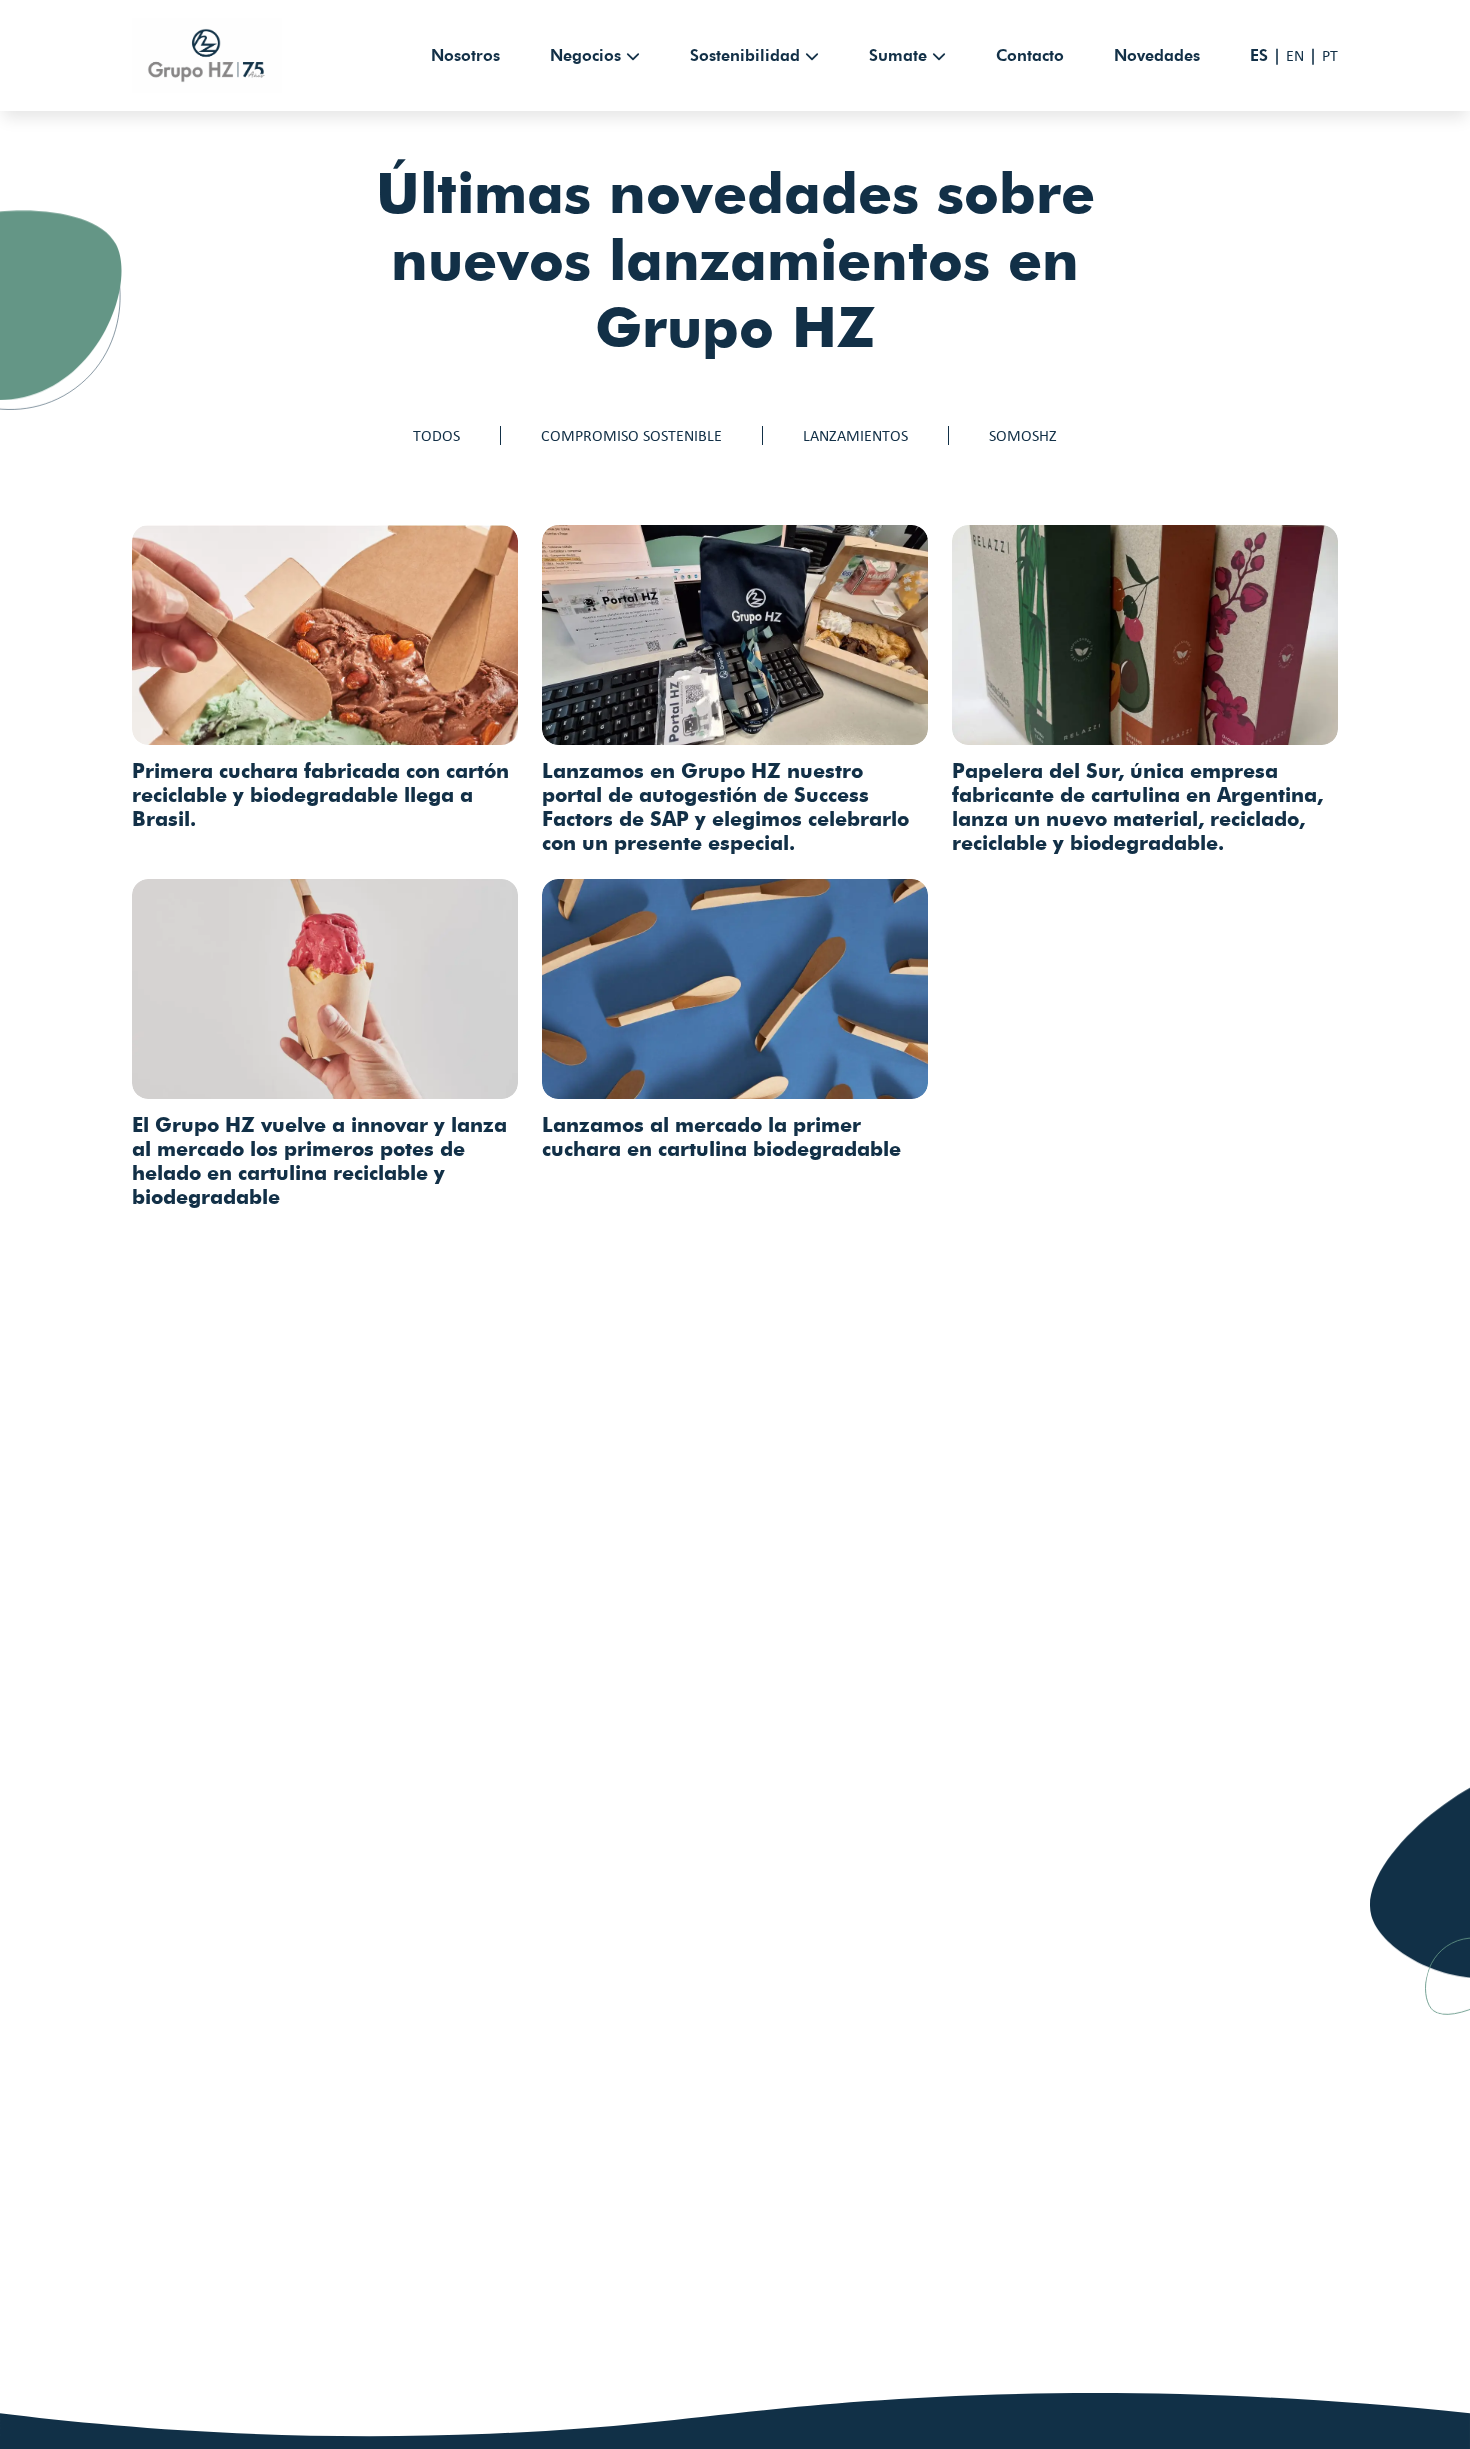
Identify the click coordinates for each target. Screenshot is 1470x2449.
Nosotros (465, 55)
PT (1330, 55)
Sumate (898, 55)
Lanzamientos (855, 435)
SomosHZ (1023, 435)
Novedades (1157, 55)
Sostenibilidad (745, 55)
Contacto (1030, 55)
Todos (436, 435)
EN (1295, 55)
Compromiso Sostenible (631, 435)
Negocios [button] (585, 55)
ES (1259, 55)
